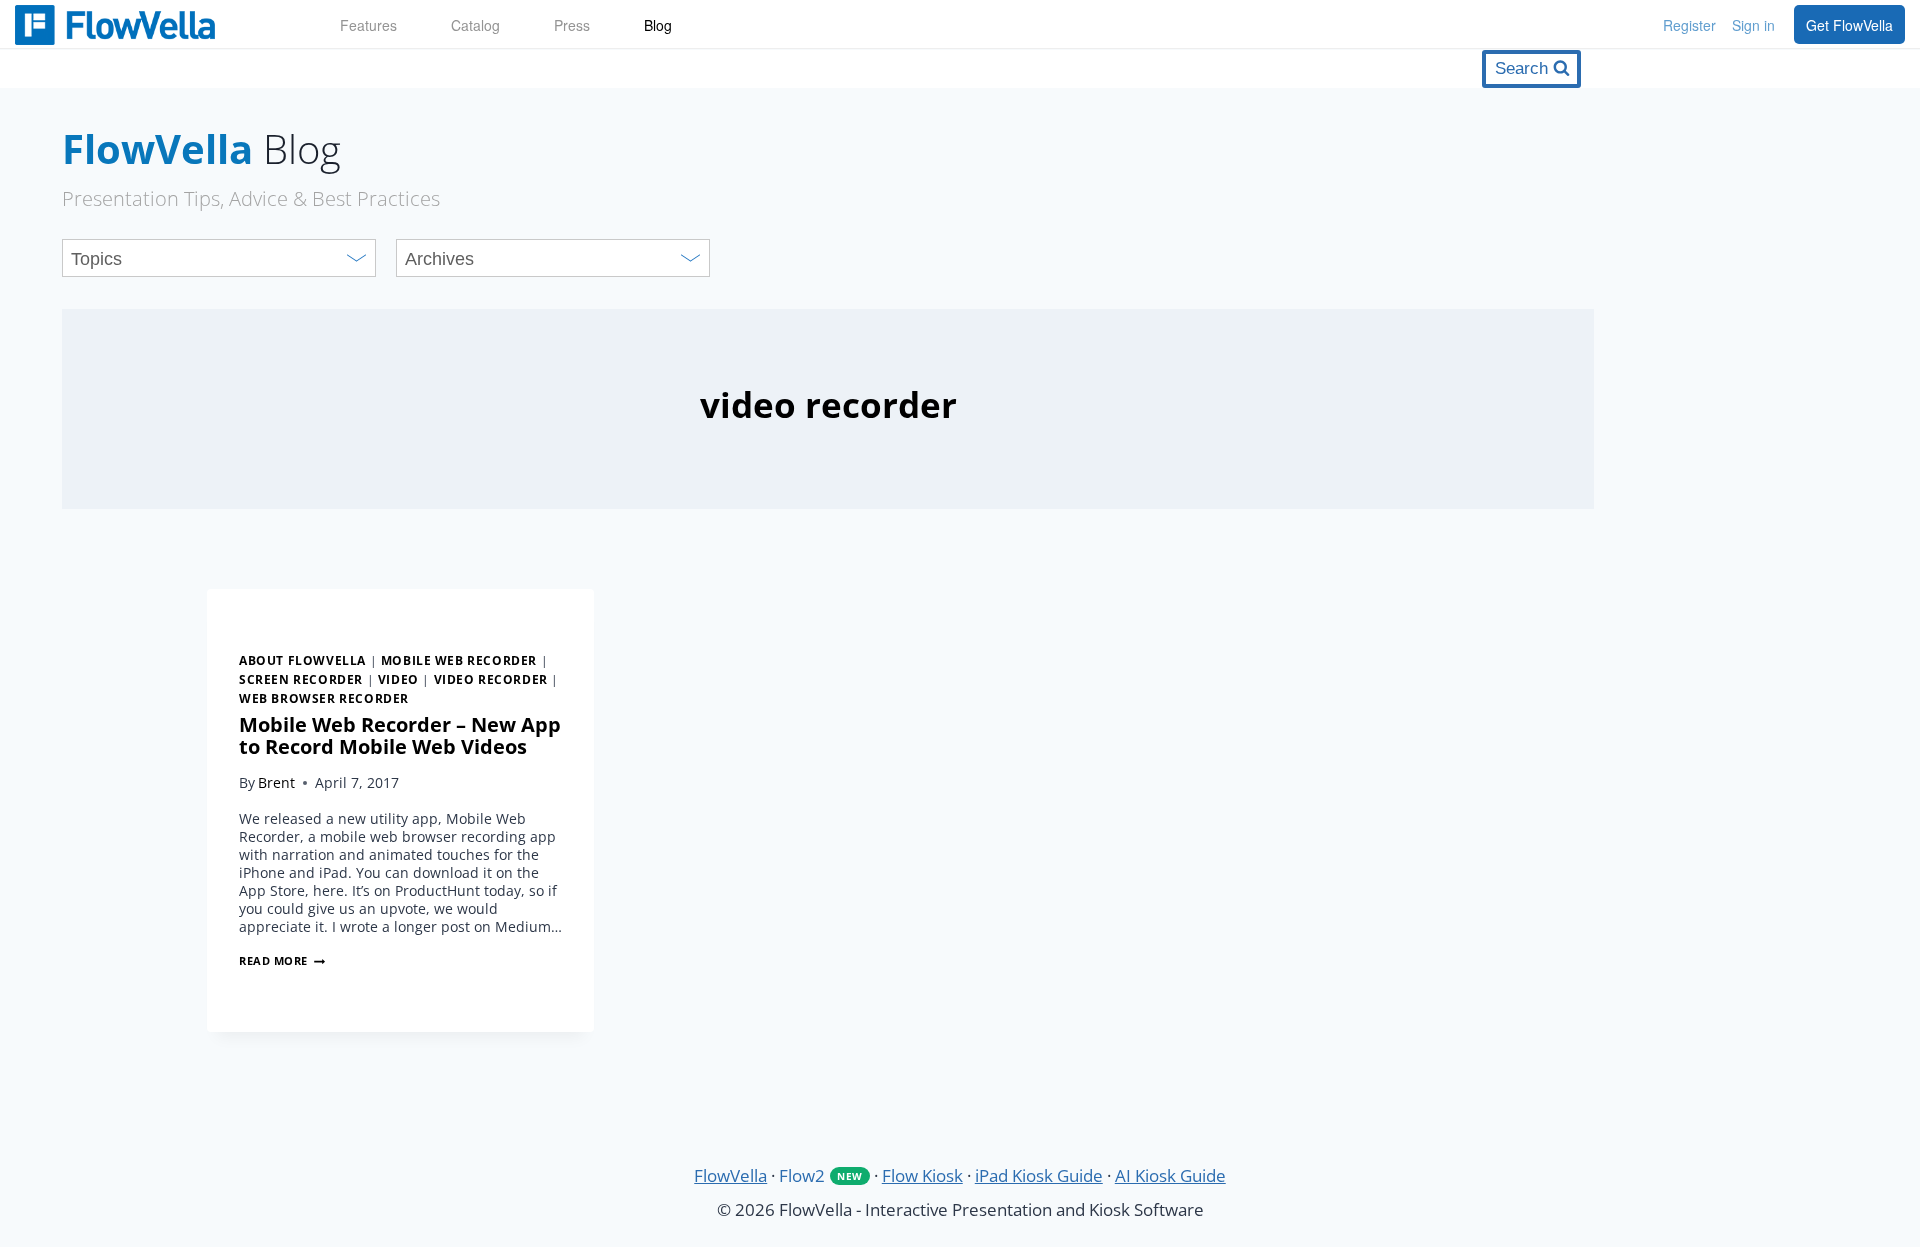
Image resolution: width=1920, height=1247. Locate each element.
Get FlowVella (1849, 25)
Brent (276, 782)
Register (1689, 25)
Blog (658, 25)
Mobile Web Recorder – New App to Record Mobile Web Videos (400, 735)
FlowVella (150, 25)
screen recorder (301, 679)
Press (572, 25)
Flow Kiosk (922, 1175)
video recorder (491, 679)
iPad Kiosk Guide (1039, 1175)
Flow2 (821, 1175)
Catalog (475, 25)
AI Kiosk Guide (1170, 1175)
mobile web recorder (459, 660)
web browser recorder (324, 698)
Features (368, 25)
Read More (282, 960)
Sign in (1753, 25)
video (398, 679)
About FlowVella (302, 660)
